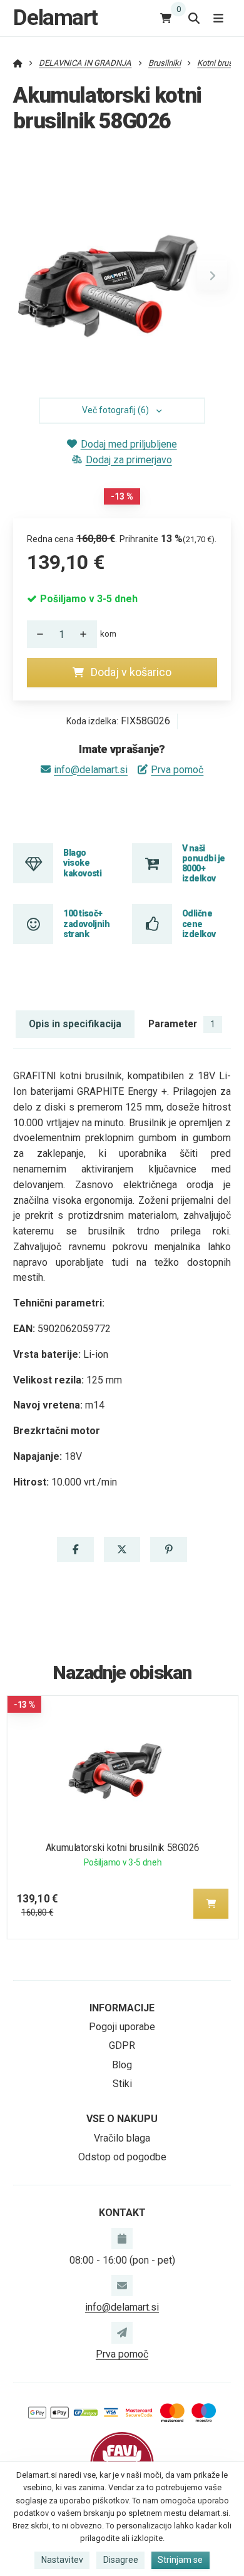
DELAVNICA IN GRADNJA (85, 63)
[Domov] (18, 63)
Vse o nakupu (122, 2119)
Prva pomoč (177, 770)
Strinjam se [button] (180, 2560)
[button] (212, 275)
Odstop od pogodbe (122, 2157)
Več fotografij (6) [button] (115, 410)
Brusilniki (165, 63)
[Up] (87, 634)
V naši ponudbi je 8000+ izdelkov (203, 864)
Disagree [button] (121, 2560)
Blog (122, 2065)
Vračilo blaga (122, 2138)
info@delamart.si (91, 770)
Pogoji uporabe (122, 2027)
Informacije (122, 2008)
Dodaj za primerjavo (129, 460)
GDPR (122, 2045)
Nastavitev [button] (62, 2560)
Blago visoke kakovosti (82, 863)
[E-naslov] (122, 2286)
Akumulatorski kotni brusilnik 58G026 (122, 1848)
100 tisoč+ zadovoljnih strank (86, 924)
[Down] (37, 634)
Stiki (122, 2084)
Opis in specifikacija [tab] (75, 1024)
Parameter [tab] (182, 1024)
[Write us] (122, 2332)
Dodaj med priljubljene (129, 444)
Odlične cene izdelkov (199, 924)
